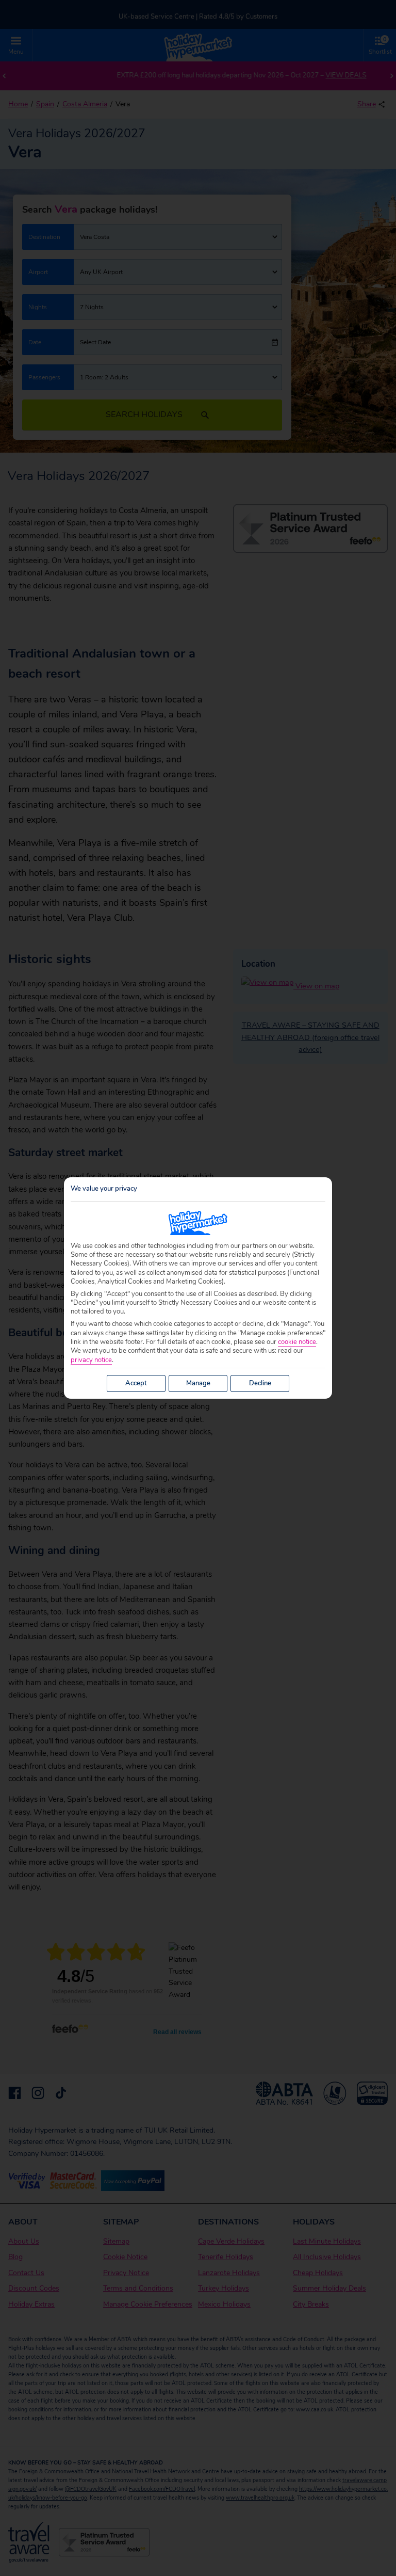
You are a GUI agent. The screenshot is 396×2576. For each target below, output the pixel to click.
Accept (136, 1383)
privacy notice (91, 1360)
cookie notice (297, 1342)
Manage (198, 1383)
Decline (260, 1383)
